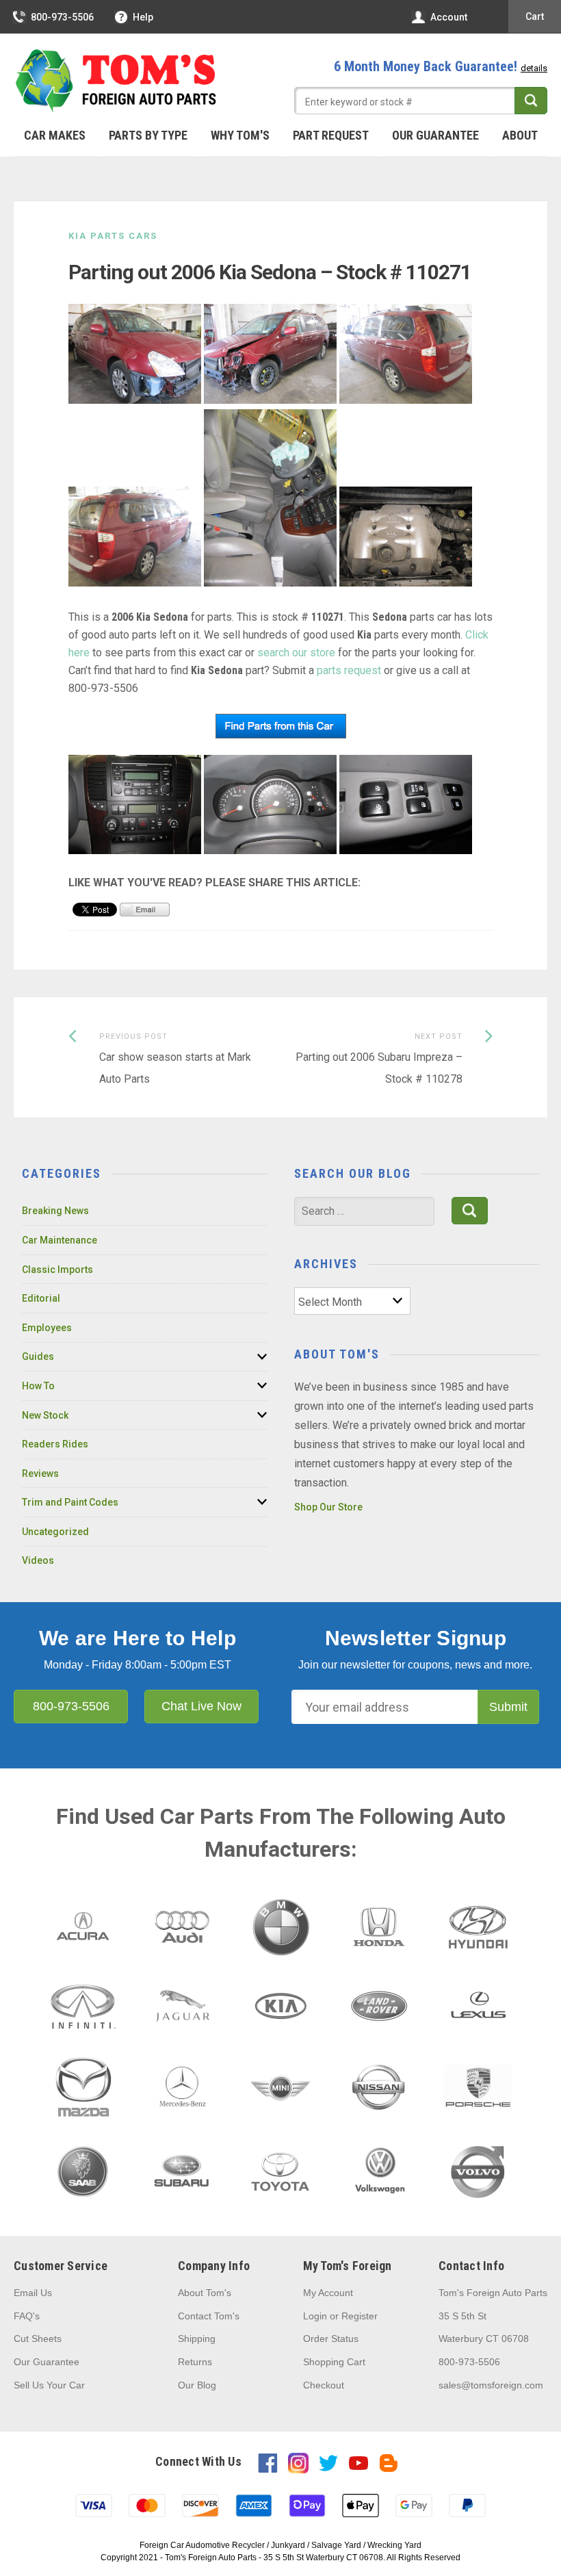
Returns (195, 2362)
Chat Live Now (201, 1706)
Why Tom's (240, 135)
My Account (328, 2293)
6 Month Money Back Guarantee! (441, 66)
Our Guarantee (435, 135)
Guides (38, 1356)
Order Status (331, 2339)
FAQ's (27, 2316)
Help (143, 17)
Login (315, 2316)
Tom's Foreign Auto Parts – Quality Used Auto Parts (116, 81)
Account (449, 17)
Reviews (40, 1473)
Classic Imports (57, 1270)
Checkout (324, 2385)
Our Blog (197, 2385)
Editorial (41, 1298)
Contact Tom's (209, 2316)
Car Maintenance (60, 1240)
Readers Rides (55, 1444)
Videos (38, 1560)
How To (38, 1386)
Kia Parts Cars (113, 236)
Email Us (33, 2293)
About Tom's (205, 2293)
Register (360, 2316)
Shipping (197, 2339)
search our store (296, 653)
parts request (349, 670)
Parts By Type (148, 135)
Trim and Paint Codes (70, 1502)
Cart (535, 16)
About (520, 135)
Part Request (331, 135)
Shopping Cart (334, 2362)
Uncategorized (55, 1532)
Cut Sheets (38, 2339)
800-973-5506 (62, 17)
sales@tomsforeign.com (491, 2385)
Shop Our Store (328, 1507)
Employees (47, 1328)
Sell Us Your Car (49, 2385)
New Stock (45, 1415)
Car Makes (55, 135)
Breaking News (55, 1211)
